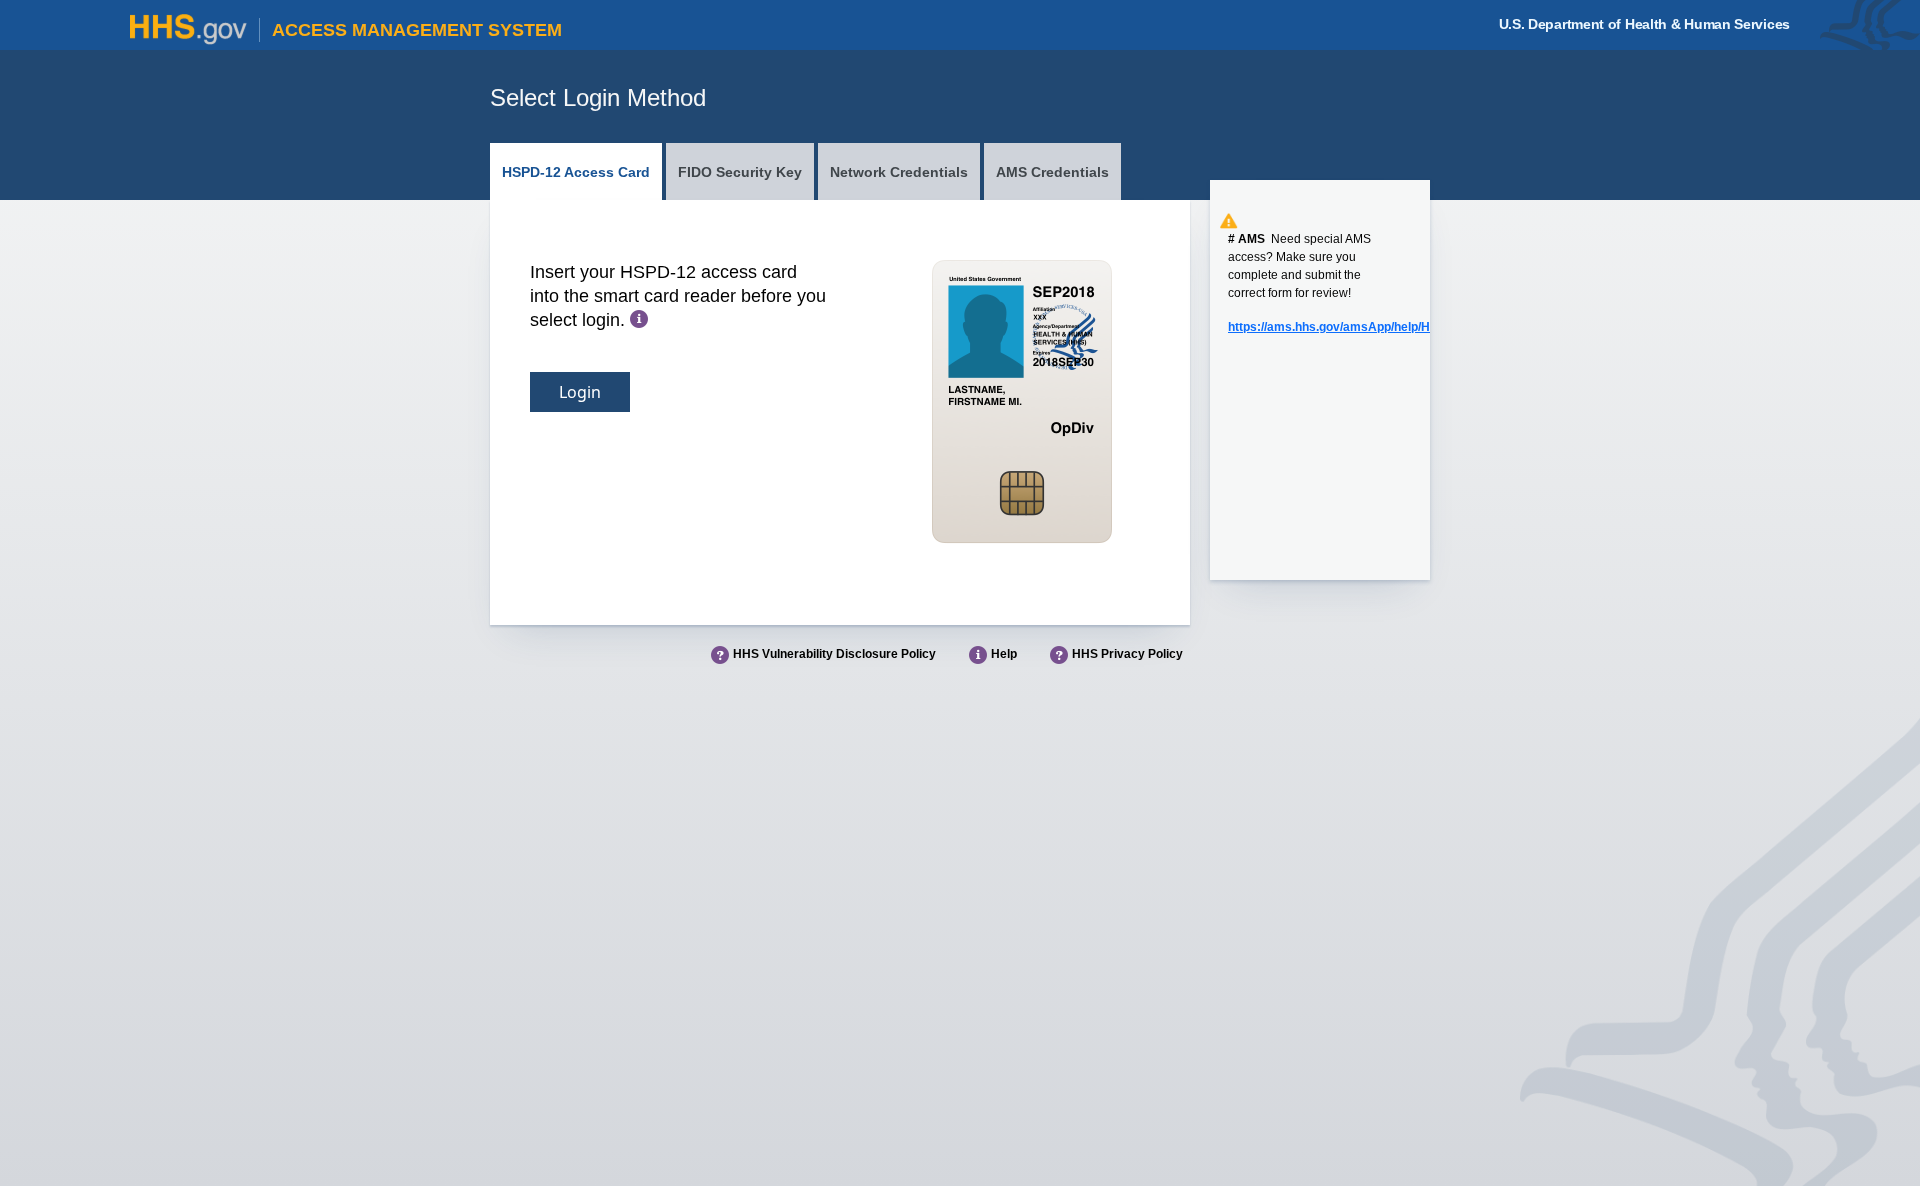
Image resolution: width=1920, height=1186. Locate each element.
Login (580, 392)
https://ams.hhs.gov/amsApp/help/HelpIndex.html (1367, 327)
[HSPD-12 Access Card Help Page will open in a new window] (639, 320)
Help (1004, 654)
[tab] (576, 171)
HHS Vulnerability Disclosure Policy (834, 654)
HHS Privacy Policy (1127, 654)
